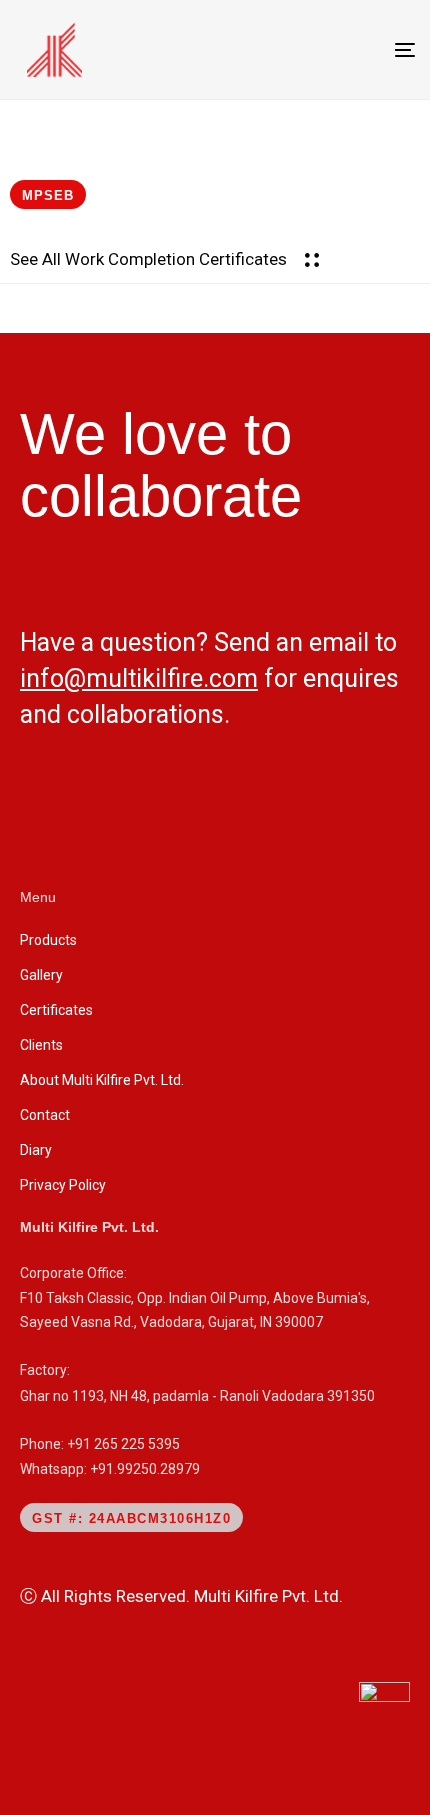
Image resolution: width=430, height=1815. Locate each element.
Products (48, 940)
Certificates (56, 1010)
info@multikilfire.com (139, 678)
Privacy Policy (63, 1185)
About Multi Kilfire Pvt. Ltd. (102, 1080)
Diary (36, 1150)
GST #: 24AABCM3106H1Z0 (131, 1518)
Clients (41, 1045)
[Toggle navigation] (348, 49)
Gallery (41, 975)
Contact (45, 1115)
